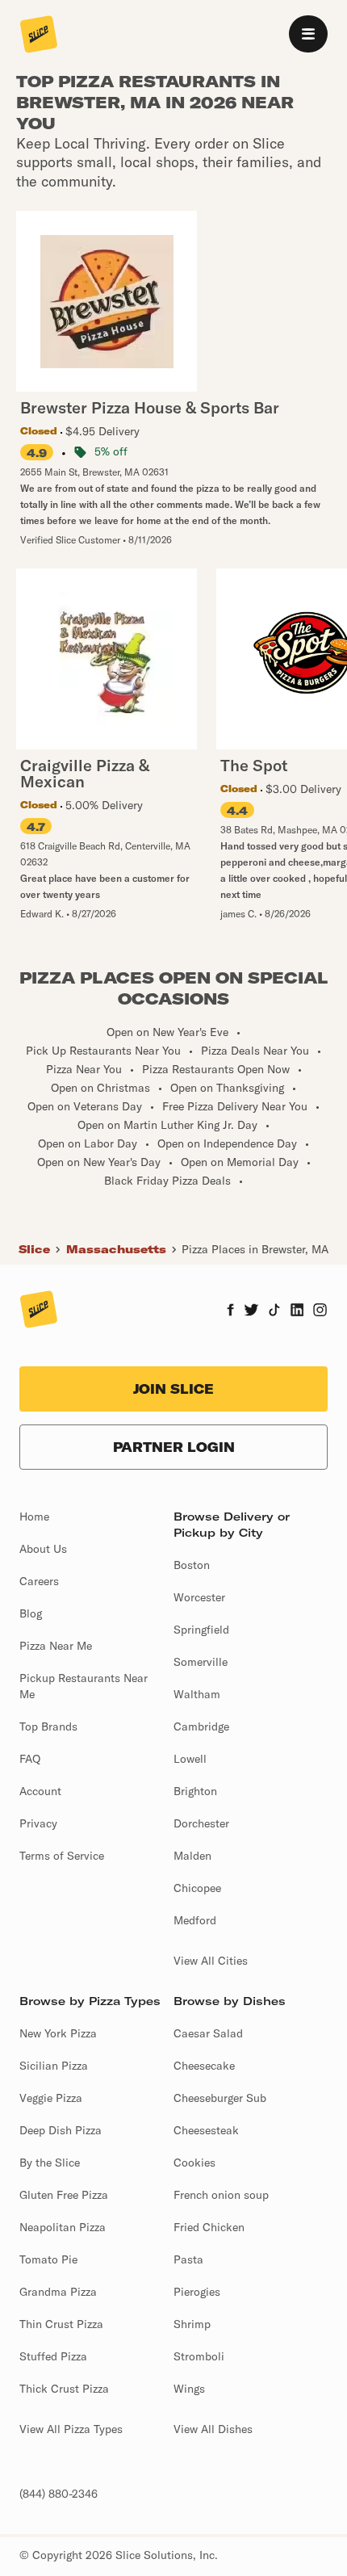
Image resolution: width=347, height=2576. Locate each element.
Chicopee (197, 1888)
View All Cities (211, 1961)
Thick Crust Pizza (64, 2389)
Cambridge (201, 1726)
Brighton (195, 1791)
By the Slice (50, 2163)
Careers (39, 1581)
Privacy (38, 1823)
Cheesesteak (206, 2130)
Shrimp (192, 2324)
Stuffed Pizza (53, 2356)
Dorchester (201, 1823)
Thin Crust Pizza (61, 2324)
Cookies (194, 2163)
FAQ (30, 1759)
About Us (43, 1549)
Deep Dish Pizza (61, 2130)
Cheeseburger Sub (220, 2098)
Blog (31, 1613)
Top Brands (48, 1726)
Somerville (201, 1662)
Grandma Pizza (58, 2292)
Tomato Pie (48, 2259)
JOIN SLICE (173, 1389)
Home (34, 1517)
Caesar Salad (208, 2033)
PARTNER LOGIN (174, 1447)
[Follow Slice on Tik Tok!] (274, 1311)
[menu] (308, 34)
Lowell (190, 1759)
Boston (192, 1565)
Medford (195, 1920)
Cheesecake (204, 2066)
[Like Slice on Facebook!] (230, 1311)
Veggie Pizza (51, 2098)
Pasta (188, 2259)
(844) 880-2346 (59, 2494)
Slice (34, 1249)
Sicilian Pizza (54, 2066)
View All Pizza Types (71, 2429)
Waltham (197, 1694)
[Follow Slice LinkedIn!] (297, 1311)
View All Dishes (213, 2429)
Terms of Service (62, 1856)
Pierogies (197, 2292)
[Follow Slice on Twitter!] (251, 1311)
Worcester (199, 1597)
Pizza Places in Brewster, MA (255, 1249)
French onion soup (221, 2195)
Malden (192, 1856)
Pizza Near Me (56, 1646)
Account (40, 1791)
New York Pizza (58, 2033)
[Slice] (39, 36)
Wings (189, 2389)
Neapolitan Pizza (63, 2227)
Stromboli (199, 2356)
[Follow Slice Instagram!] (320, 1311)
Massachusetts (116, 1249)
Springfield (201, 1630)
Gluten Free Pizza (64, 2195)
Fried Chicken (209, 2227)
